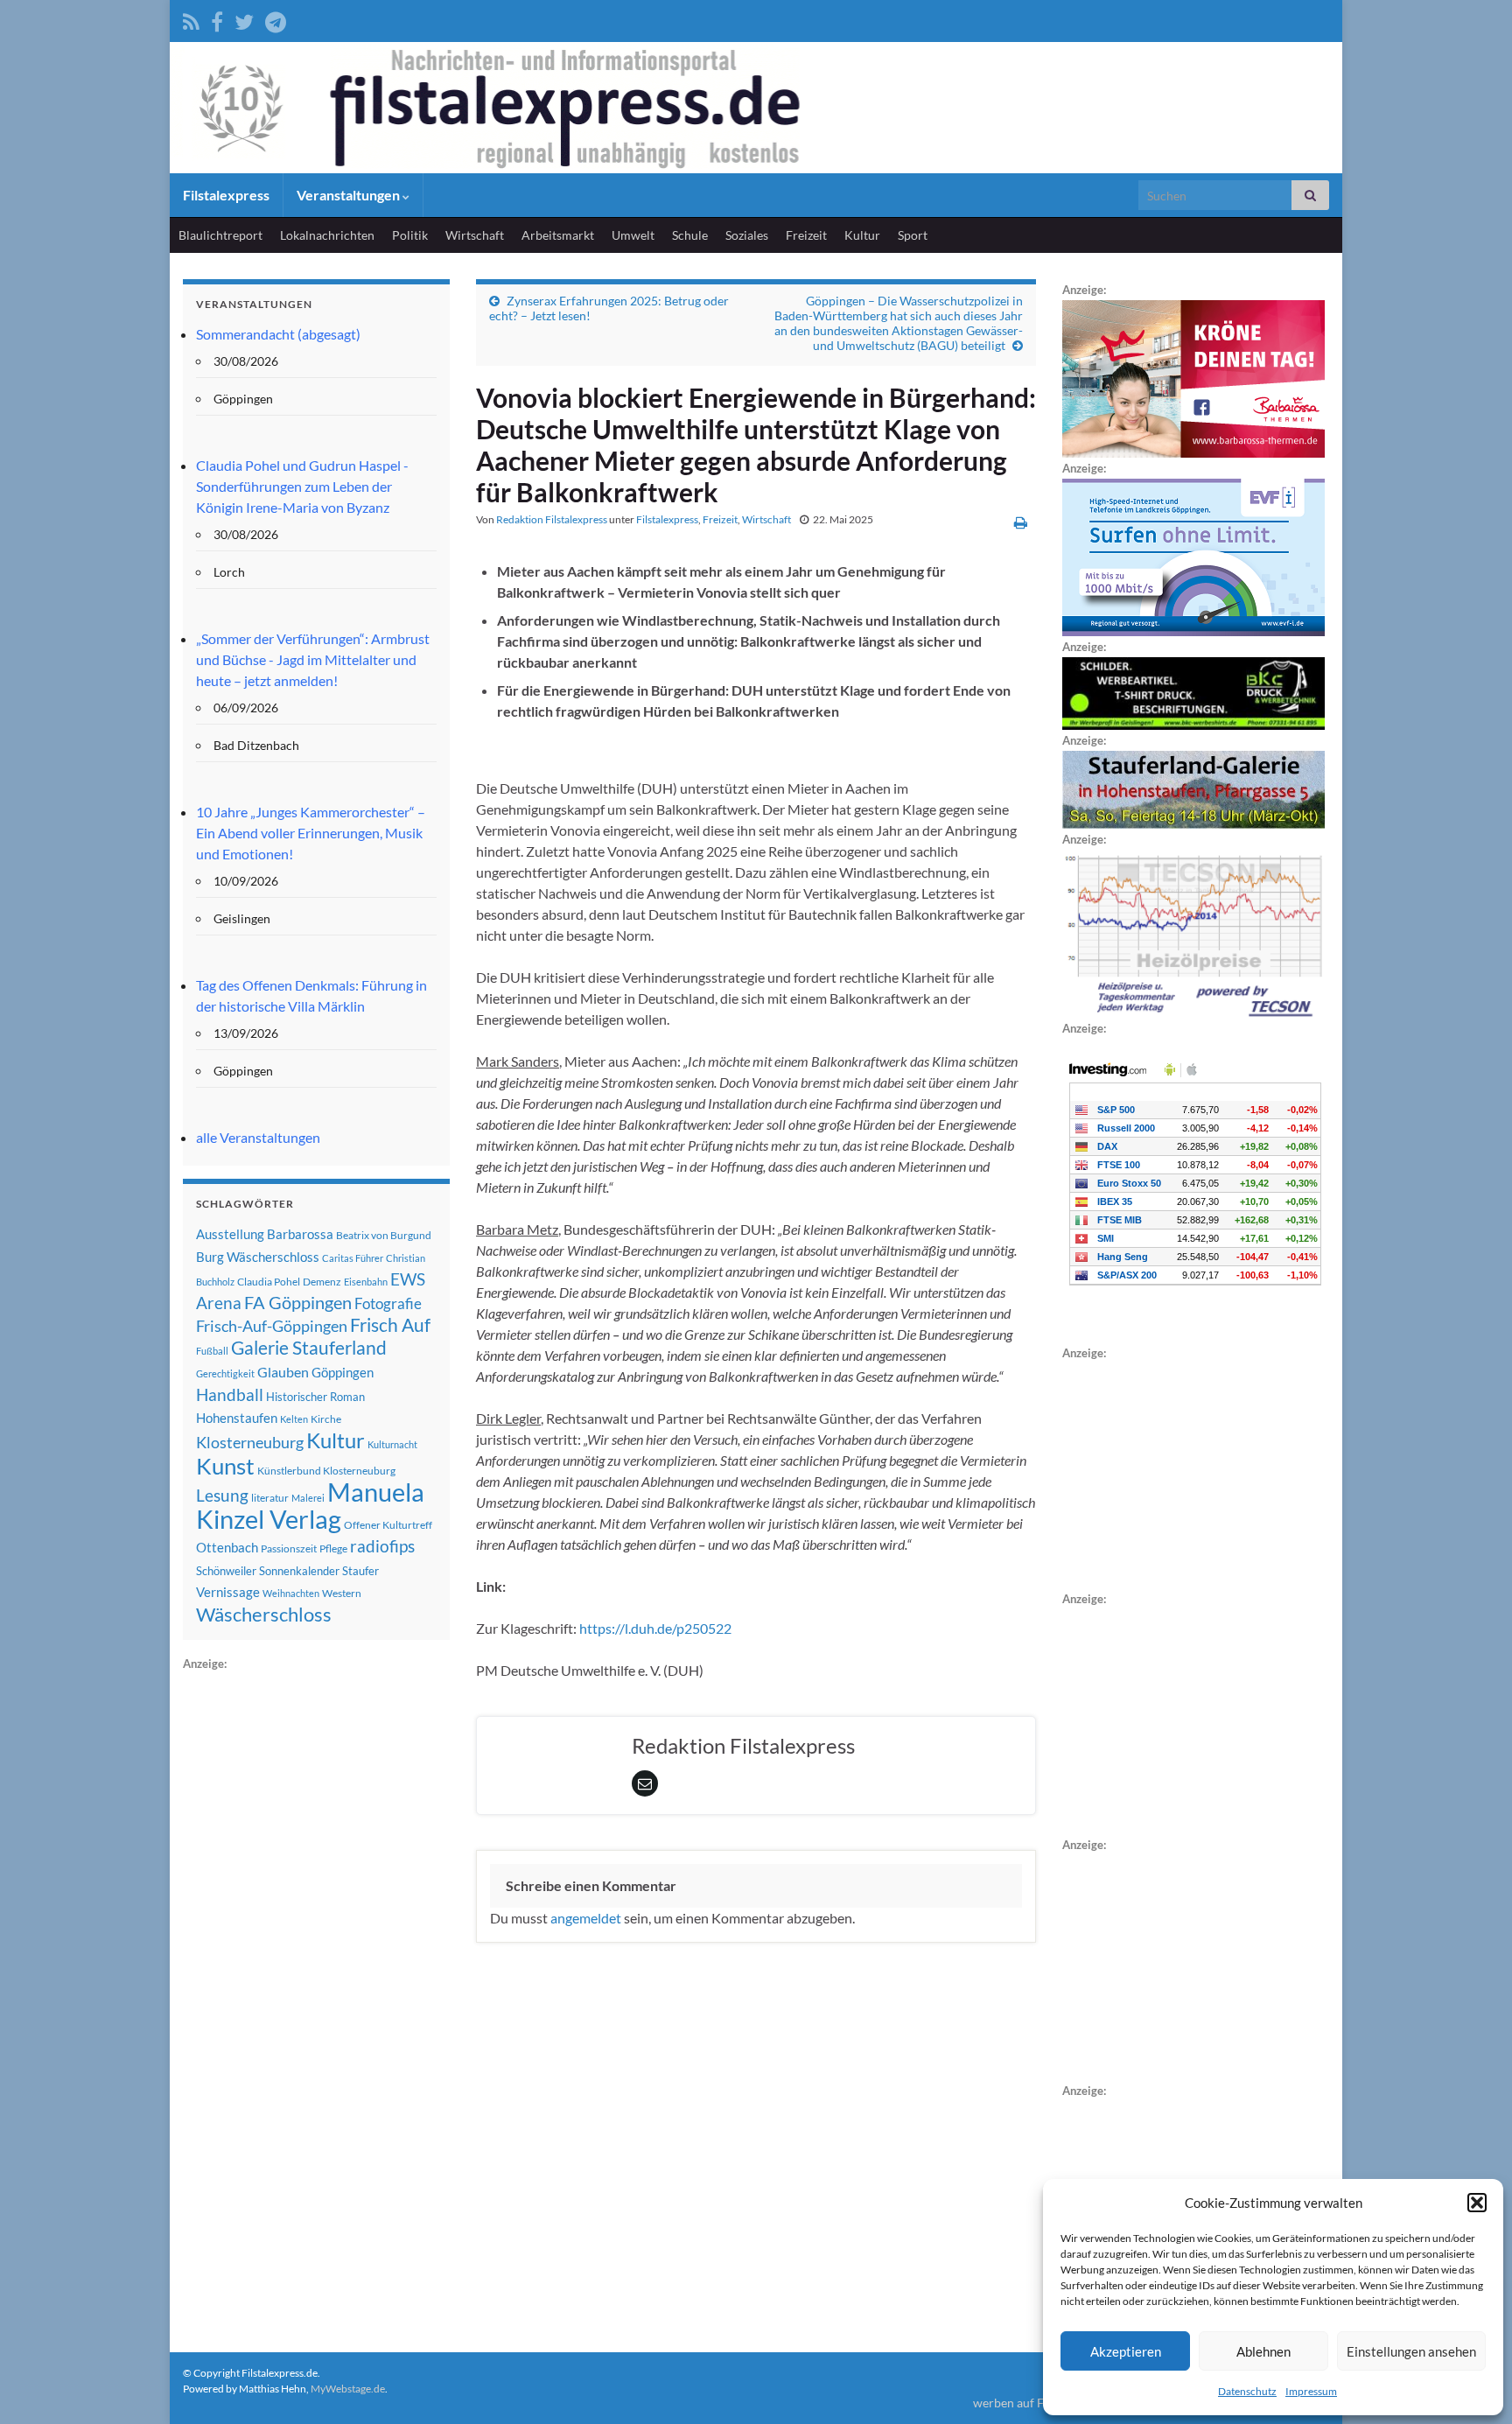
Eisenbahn (366, 1282)
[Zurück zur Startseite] (756, 108)
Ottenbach (227, 1547)
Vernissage (228, 1592)
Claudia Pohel (269, 1282)
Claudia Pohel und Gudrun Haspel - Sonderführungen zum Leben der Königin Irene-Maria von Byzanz (302, 486)
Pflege (333, 1548)
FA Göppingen (298, 1303)
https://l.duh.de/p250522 (655, 1628)
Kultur (862, 235)
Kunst (225, 1466)
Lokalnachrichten (327, 235)
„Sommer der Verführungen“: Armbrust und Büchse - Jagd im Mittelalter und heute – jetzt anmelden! (313, 659)
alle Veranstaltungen (258, 1137)
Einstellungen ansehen (1411, 2351)
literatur (270, 1498)
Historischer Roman (315, 1397)
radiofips (382, 1546)
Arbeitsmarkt (558, 235)
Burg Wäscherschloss (258, 1257)
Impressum (1311, 2391)
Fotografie (388, 1303)
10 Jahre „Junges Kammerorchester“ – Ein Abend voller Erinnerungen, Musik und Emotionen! (311, 833)
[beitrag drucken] (1021, 522)
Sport (913, 235)
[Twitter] (244, 19)
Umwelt (633, 235)
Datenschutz (1247, 2391)
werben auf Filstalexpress (1042, 2403)
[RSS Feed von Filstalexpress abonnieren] (191, 19)
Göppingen (343, 1373)
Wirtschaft (475, 235)
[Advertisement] (314, 1937)
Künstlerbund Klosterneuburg (326, 1471)
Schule (690, 235)
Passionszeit (289, 1548)
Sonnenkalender (299, 1571)
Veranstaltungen (350, 195)
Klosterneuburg (250, 1442)
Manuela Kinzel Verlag (310, 1505)
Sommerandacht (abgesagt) (278, 334)
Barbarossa (300, 1234)
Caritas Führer (353, 1258)
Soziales (747, 235)
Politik (410, 235)
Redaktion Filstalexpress (552, 519)
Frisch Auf (390, 1325)
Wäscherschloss (264, 1615)
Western (342, 1593)
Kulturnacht (392, 1444)
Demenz (322, 1282)
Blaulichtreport (220, 235)
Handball (230, 1395)
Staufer (360, 1571)
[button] (1477, 2203)
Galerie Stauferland (309, 1348)
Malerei (308, 1498)
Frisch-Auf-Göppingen (272, 1326)
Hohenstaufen (237, 1418)
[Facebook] (217, 19)
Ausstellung (230, 1234)
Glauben (283, 1372)
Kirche (326, 1419)
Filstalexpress (226, 195)
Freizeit (806, 235)
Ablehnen (1263, 2351)
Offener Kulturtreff (388, 1525)
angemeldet (586, 1918)
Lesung (222, 1495)
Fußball (212, 1351)
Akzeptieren (1126, 2351)
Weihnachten (291, 1593)
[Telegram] (276, 19)
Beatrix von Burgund (384, 1235)
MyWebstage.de (348, 2389)
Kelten (294, 1419)
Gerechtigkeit (225, 1373)
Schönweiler (226, 1571)
